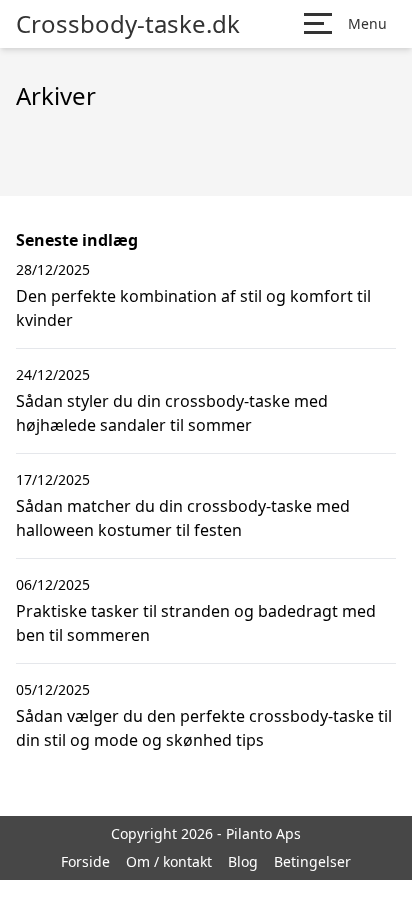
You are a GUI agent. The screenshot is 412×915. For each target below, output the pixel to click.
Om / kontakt (169, 861)
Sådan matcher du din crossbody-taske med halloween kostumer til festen (183, 518)
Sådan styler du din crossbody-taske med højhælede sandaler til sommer (172, 413)
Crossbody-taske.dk (128, 24)
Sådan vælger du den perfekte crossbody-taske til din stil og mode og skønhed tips (204, 728)
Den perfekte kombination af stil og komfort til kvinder (193, 308)
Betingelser (312, 861)
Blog (243, 861)
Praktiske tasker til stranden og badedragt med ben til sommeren (196, 623)
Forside (85, 861)
